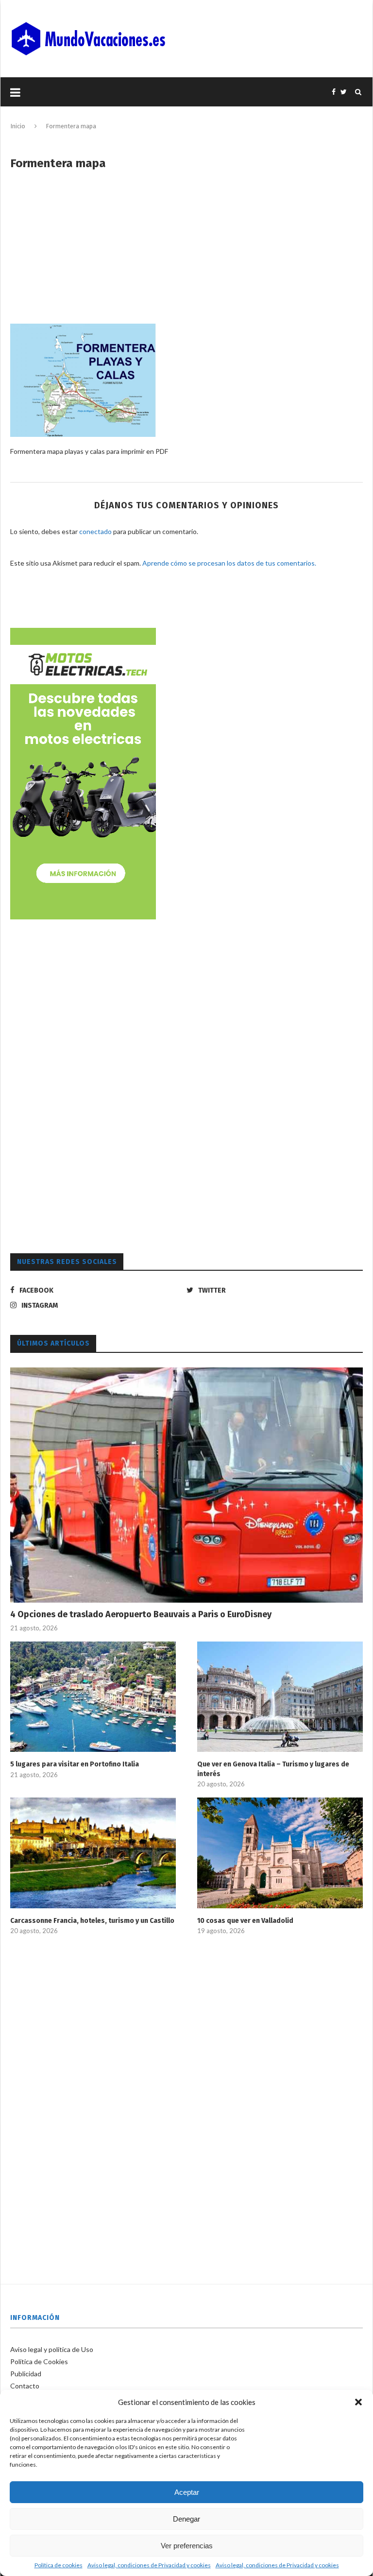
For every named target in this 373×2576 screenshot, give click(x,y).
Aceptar (187, 2492)
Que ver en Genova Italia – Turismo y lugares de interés (273, 1769)
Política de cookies (59, 2565)
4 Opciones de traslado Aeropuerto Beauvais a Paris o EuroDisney (141, 1614)
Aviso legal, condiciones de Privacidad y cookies (149, 2565)
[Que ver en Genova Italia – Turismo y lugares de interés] (280, 1697)
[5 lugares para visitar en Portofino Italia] (93, 1697)
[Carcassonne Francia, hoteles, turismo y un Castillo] (93, 1853)
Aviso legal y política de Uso (52, 2349)
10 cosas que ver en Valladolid (245, 1921)
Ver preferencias (187, 2546)
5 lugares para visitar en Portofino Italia (75, 1764)
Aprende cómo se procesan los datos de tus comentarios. (229, 563)
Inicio (18, 126)
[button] (358, 2402)
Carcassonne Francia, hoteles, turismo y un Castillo (92, 1921)
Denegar (186, 2519)
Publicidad (26, 2374)
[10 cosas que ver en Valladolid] (280, 1853)
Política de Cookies (39, 2361)
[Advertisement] (186, 253)
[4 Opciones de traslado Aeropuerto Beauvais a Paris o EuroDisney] (186, 1485)
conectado (95, 531)
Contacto (25, 2386)
